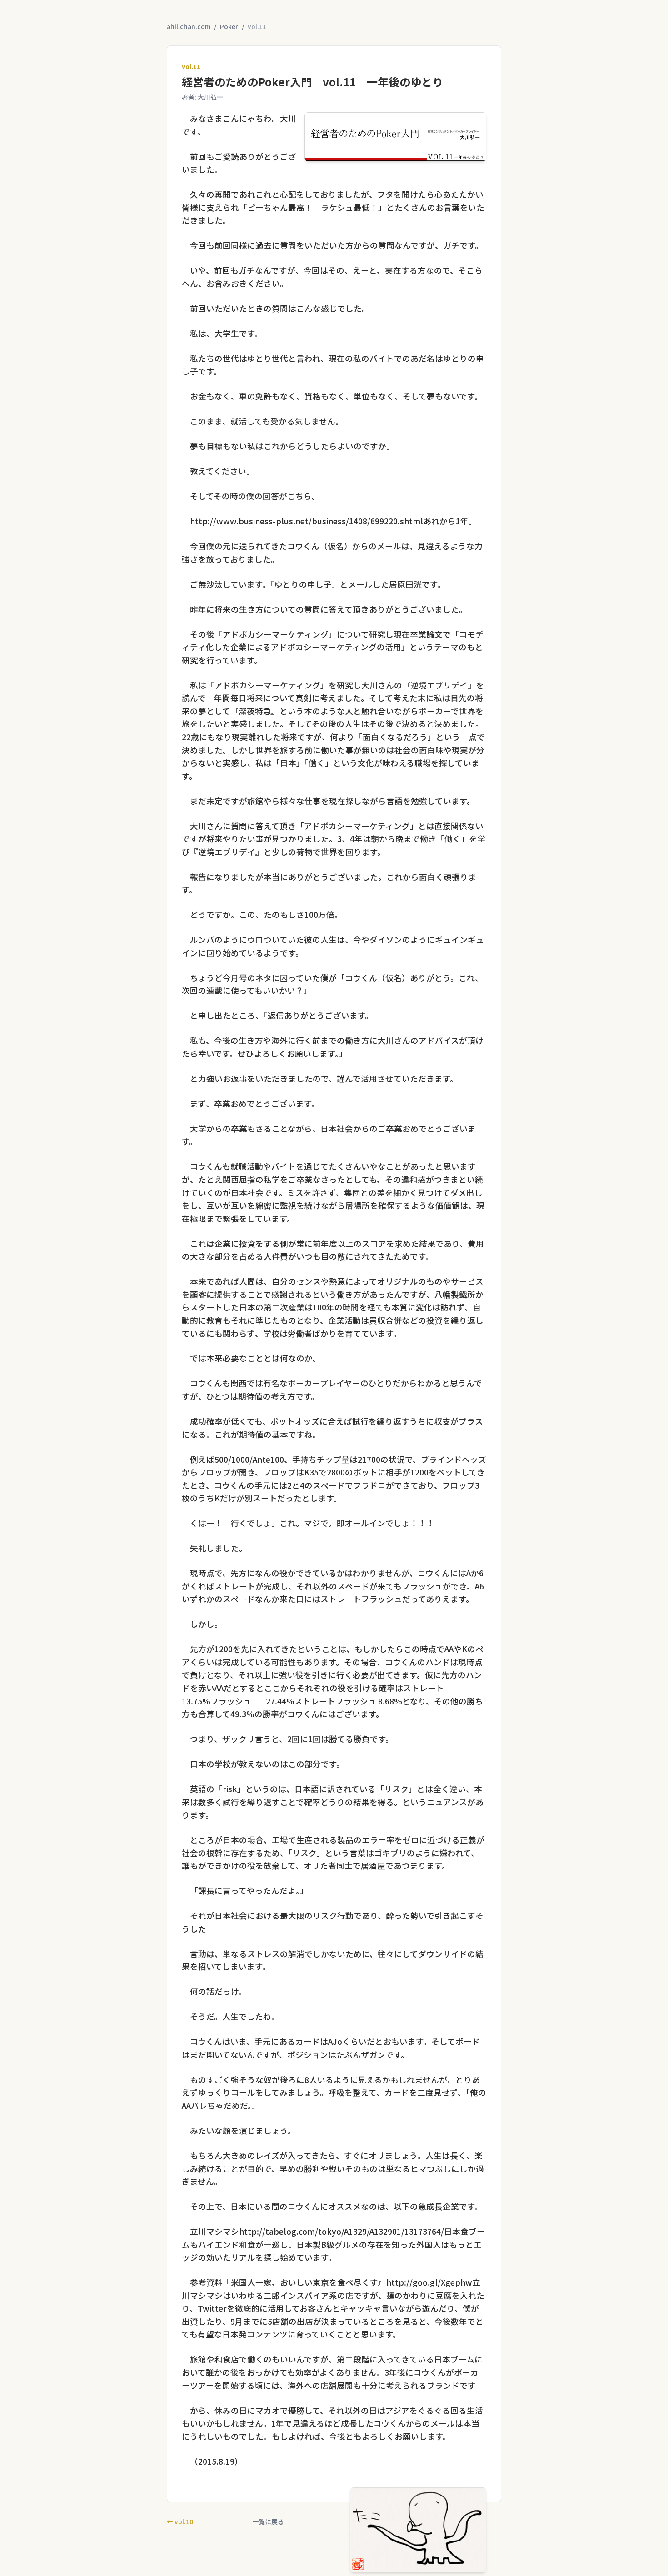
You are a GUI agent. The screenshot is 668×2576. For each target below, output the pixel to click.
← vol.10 (180, 2521)
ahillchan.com (189, 26)
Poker (229, 26)
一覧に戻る (268, 2521)
